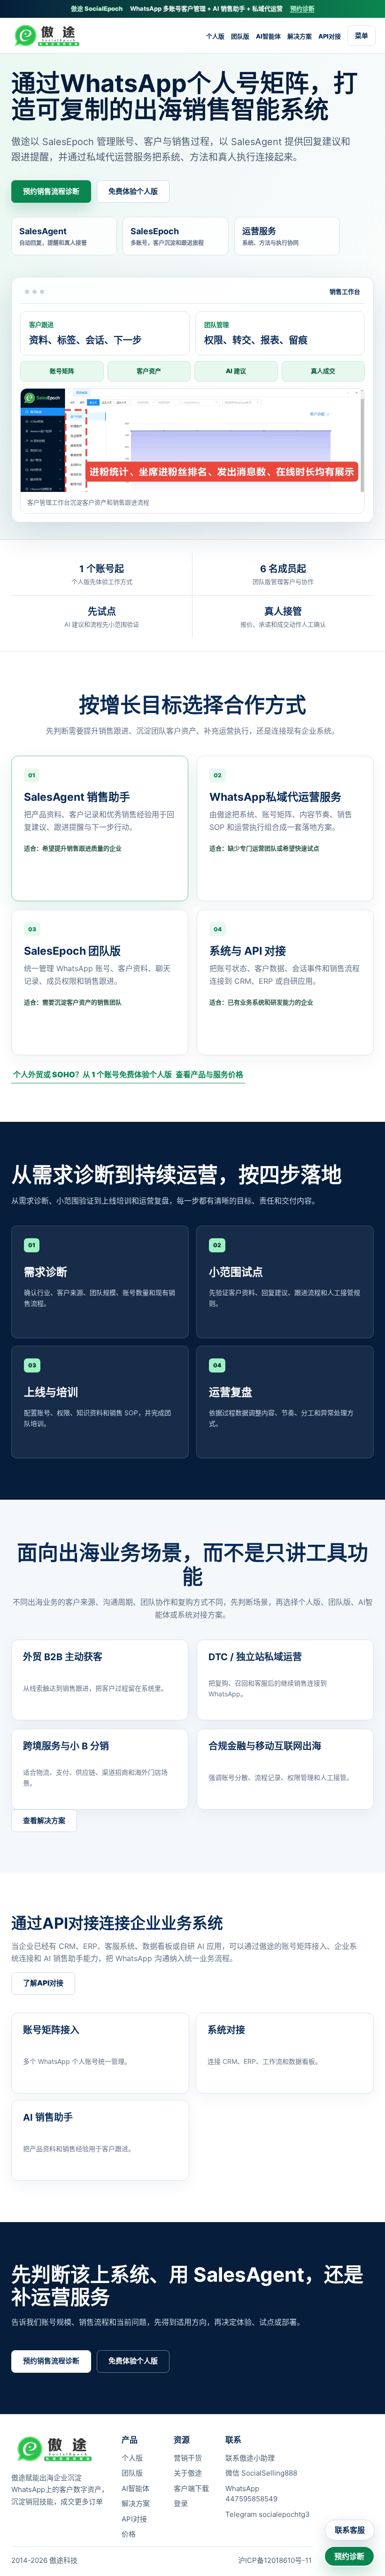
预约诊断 (302, 8)
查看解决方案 (44, 1821)
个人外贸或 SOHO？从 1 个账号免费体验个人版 (92, 1074)
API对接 (330, 36)
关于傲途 (188, 2473)
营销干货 (188, 2458)
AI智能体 (268, 36)
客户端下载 (191, 2488)
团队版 (240, 36)
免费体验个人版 (133, 191)
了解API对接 (43, 1983)
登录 (181, 2503)
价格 (129, 2534)
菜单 (362, 35)
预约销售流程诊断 (51, 191)
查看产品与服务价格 (209, 1074)
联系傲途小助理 (250, 2458)
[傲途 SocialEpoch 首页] (50, 36)
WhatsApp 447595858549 (251, 2494)
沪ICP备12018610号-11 (275, 2560)
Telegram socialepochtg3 (268, 2514)
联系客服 (350, 2530)
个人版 (215, 36)
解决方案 (300, 36)
